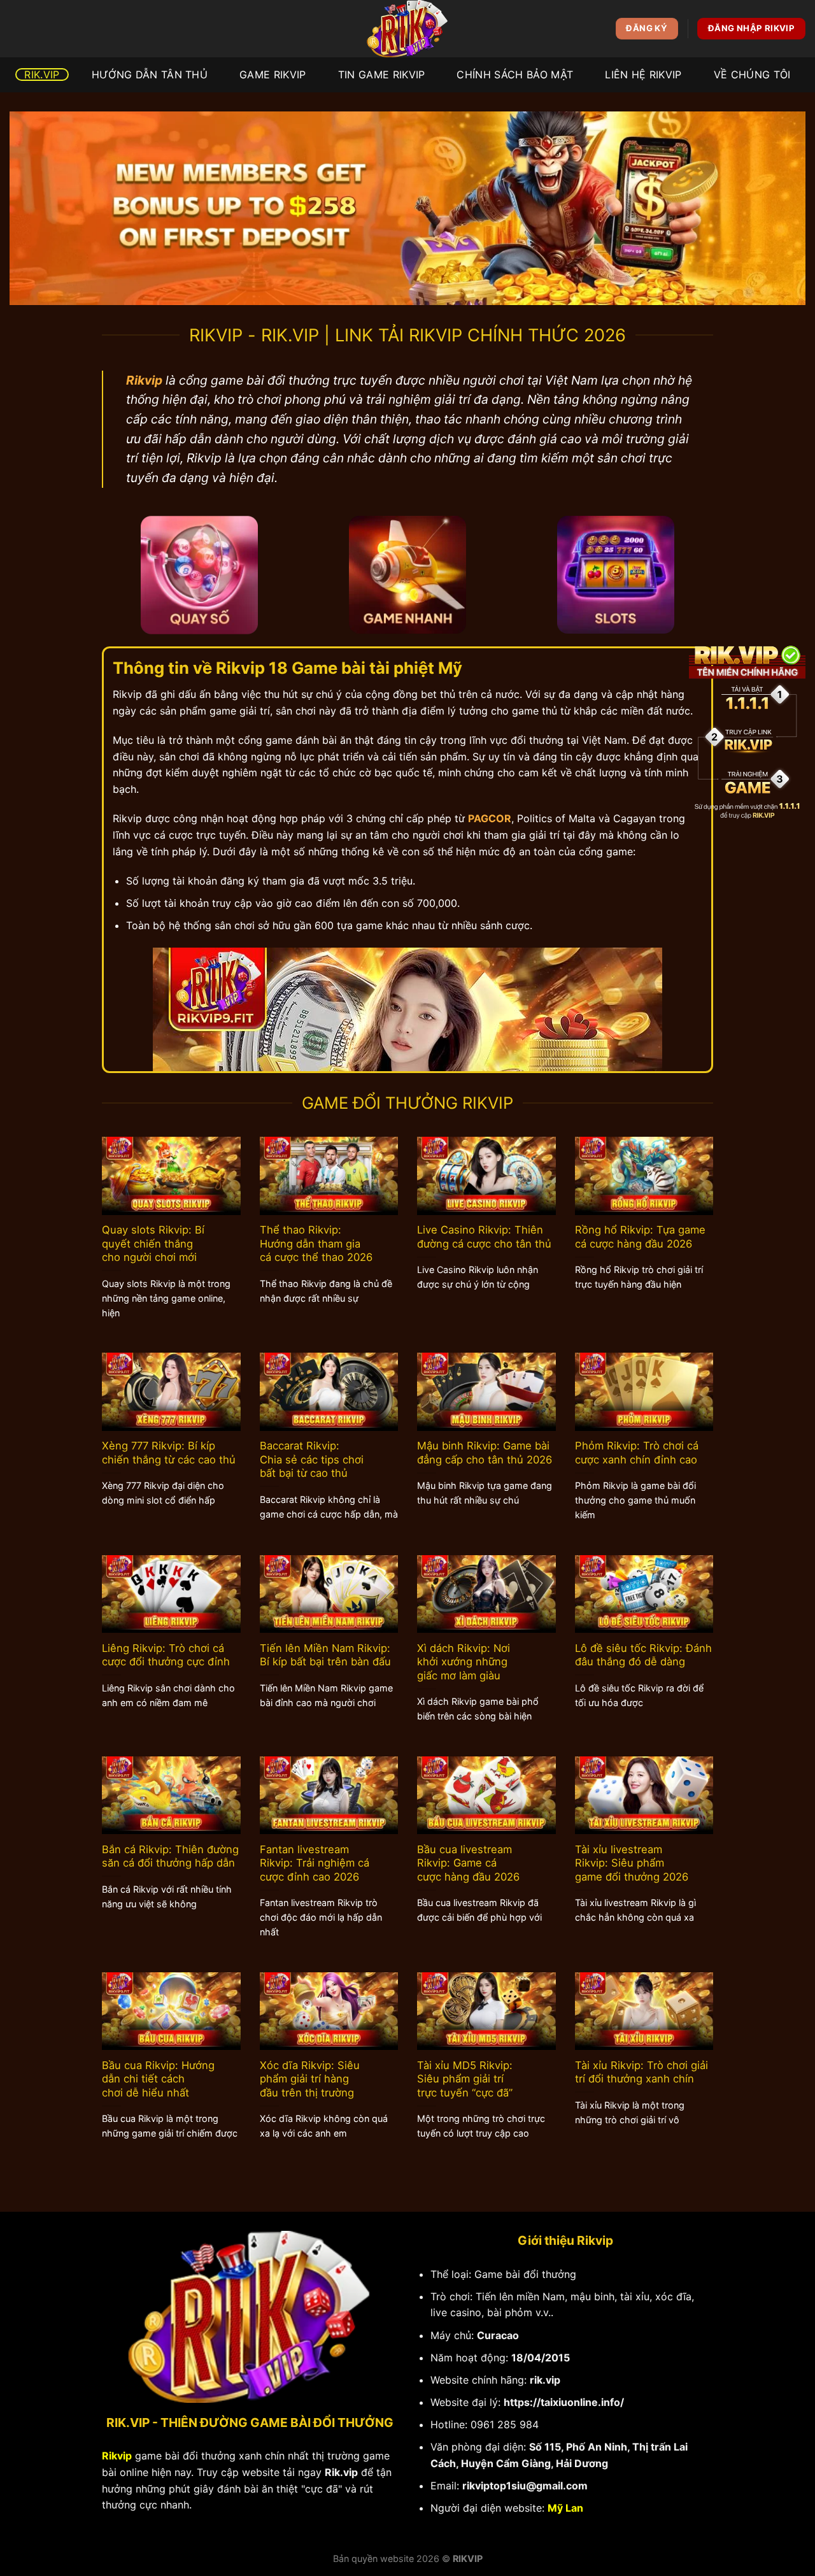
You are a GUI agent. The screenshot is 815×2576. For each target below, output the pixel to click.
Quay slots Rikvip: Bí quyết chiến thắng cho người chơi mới (153, 1243)
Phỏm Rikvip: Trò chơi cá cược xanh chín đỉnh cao (637, 1453)
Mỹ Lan (565, 2508)
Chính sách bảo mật (515, 75)
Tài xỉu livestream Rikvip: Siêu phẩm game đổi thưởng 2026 (632, 1863)
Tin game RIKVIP (382, 75)
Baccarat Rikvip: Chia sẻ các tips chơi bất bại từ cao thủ (312, 1459)
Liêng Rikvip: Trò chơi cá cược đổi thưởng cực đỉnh (166, 1655)
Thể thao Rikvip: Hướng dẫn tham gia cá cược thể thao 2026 (316, 1243)
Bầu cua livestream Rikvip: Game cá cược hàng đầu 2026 (468, 1863)
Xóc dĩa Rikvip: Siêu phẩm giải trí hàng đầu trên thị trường (310, 2079)
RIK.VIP (42, 75)
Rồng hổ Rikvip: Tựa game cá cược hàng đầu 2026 (640, 1237)
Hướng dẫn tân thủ (150, 75)
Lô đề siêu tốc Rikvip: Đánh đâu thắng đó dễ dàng (643, 1655)
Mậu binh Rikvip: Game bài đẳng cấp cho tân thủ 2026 (485, 1453)
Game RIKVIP (273, 75)
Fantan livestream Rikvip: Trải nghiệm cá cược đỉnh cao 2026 (315, 1863)
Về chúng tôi (752, 75)
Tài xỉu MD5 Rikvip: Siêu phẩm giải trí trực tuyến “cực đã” (465, 2079)
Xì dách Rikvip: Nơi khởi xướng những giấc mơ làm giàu (464, 1662)
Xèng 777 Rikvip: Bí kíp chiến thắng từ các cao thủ (169, 1453)
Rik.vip (341, 2472)
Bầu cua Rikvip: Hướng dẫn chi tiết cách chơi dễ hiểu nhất (158, 2079)
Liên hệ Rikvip (643, 75)
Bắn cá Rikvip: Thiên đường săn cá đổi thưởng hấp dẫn (170, 1856)
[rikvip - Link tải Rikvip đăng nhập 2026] (407, 29)
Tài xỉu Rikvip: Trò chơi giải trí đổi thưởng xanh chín (641, 2072)
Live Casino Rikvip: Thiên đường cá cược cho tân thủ (484, 1237)
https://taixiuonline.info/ (564, 2402)
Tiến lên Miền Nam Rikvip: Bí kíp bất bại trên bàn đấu (325, 1655)
